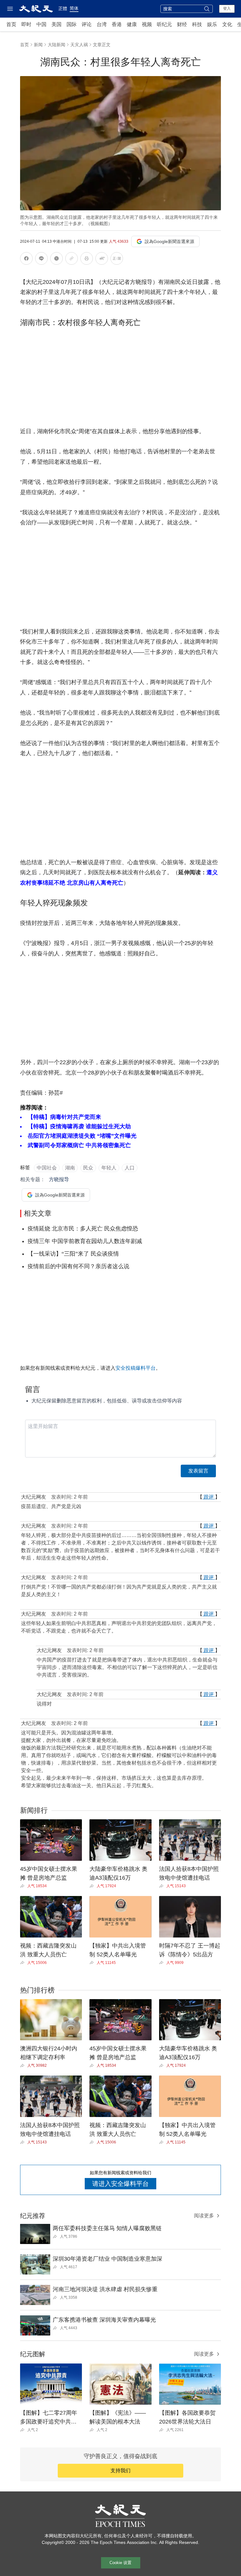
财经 (182, 24)
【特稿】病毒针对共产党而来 (64, 1117)
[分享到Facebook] (26, 260)
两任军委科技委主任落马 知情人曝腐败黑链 (107, 2228)
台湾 (102, 24)
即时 (26, 24)
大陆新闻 (56, 45)
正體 (63, 8)
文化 (227, 24)
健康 (132, 24)
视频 (147, 24)
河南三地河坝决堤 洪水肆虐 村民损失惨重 (105, 2289)
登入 (227, 8)
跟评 (209, 1497)
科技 (197, 24)
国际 (72, 24)
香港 (117, 24)
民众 (88, 1168)
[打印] (87, 260)
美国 (56, 24)
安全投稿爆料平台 (136, 1368)
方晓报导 (59, 1179)
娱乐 (212, 24)
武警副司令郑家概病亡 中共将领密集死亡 (79, 1145)
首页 (11, 24)
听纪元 (164, 24)
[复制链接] (72, 258)
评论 (87, 24)
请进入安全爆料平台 (120, 2184)
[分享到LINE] (41, 260)
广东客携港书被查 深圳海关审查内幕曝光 (104, 2320)
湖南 (70, 1168)
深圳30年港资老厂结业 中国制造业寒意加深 (107, 2259)
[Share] (24, 1886)
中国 (41, 24)
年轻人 (109, 1168)
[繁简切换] (117, 260)
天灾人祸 (79, 45)
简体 (74, 8)
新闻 (38, 45)
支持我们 (120, 2471)
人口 (130, 1168)
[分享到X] (56, 260)
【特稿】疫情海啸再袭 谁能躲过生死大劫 (79, 1126)
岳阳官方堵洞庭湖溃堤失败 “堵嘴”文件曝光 (82, 1136)
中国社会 (47, 1168)
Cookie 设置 (120, 2563)
